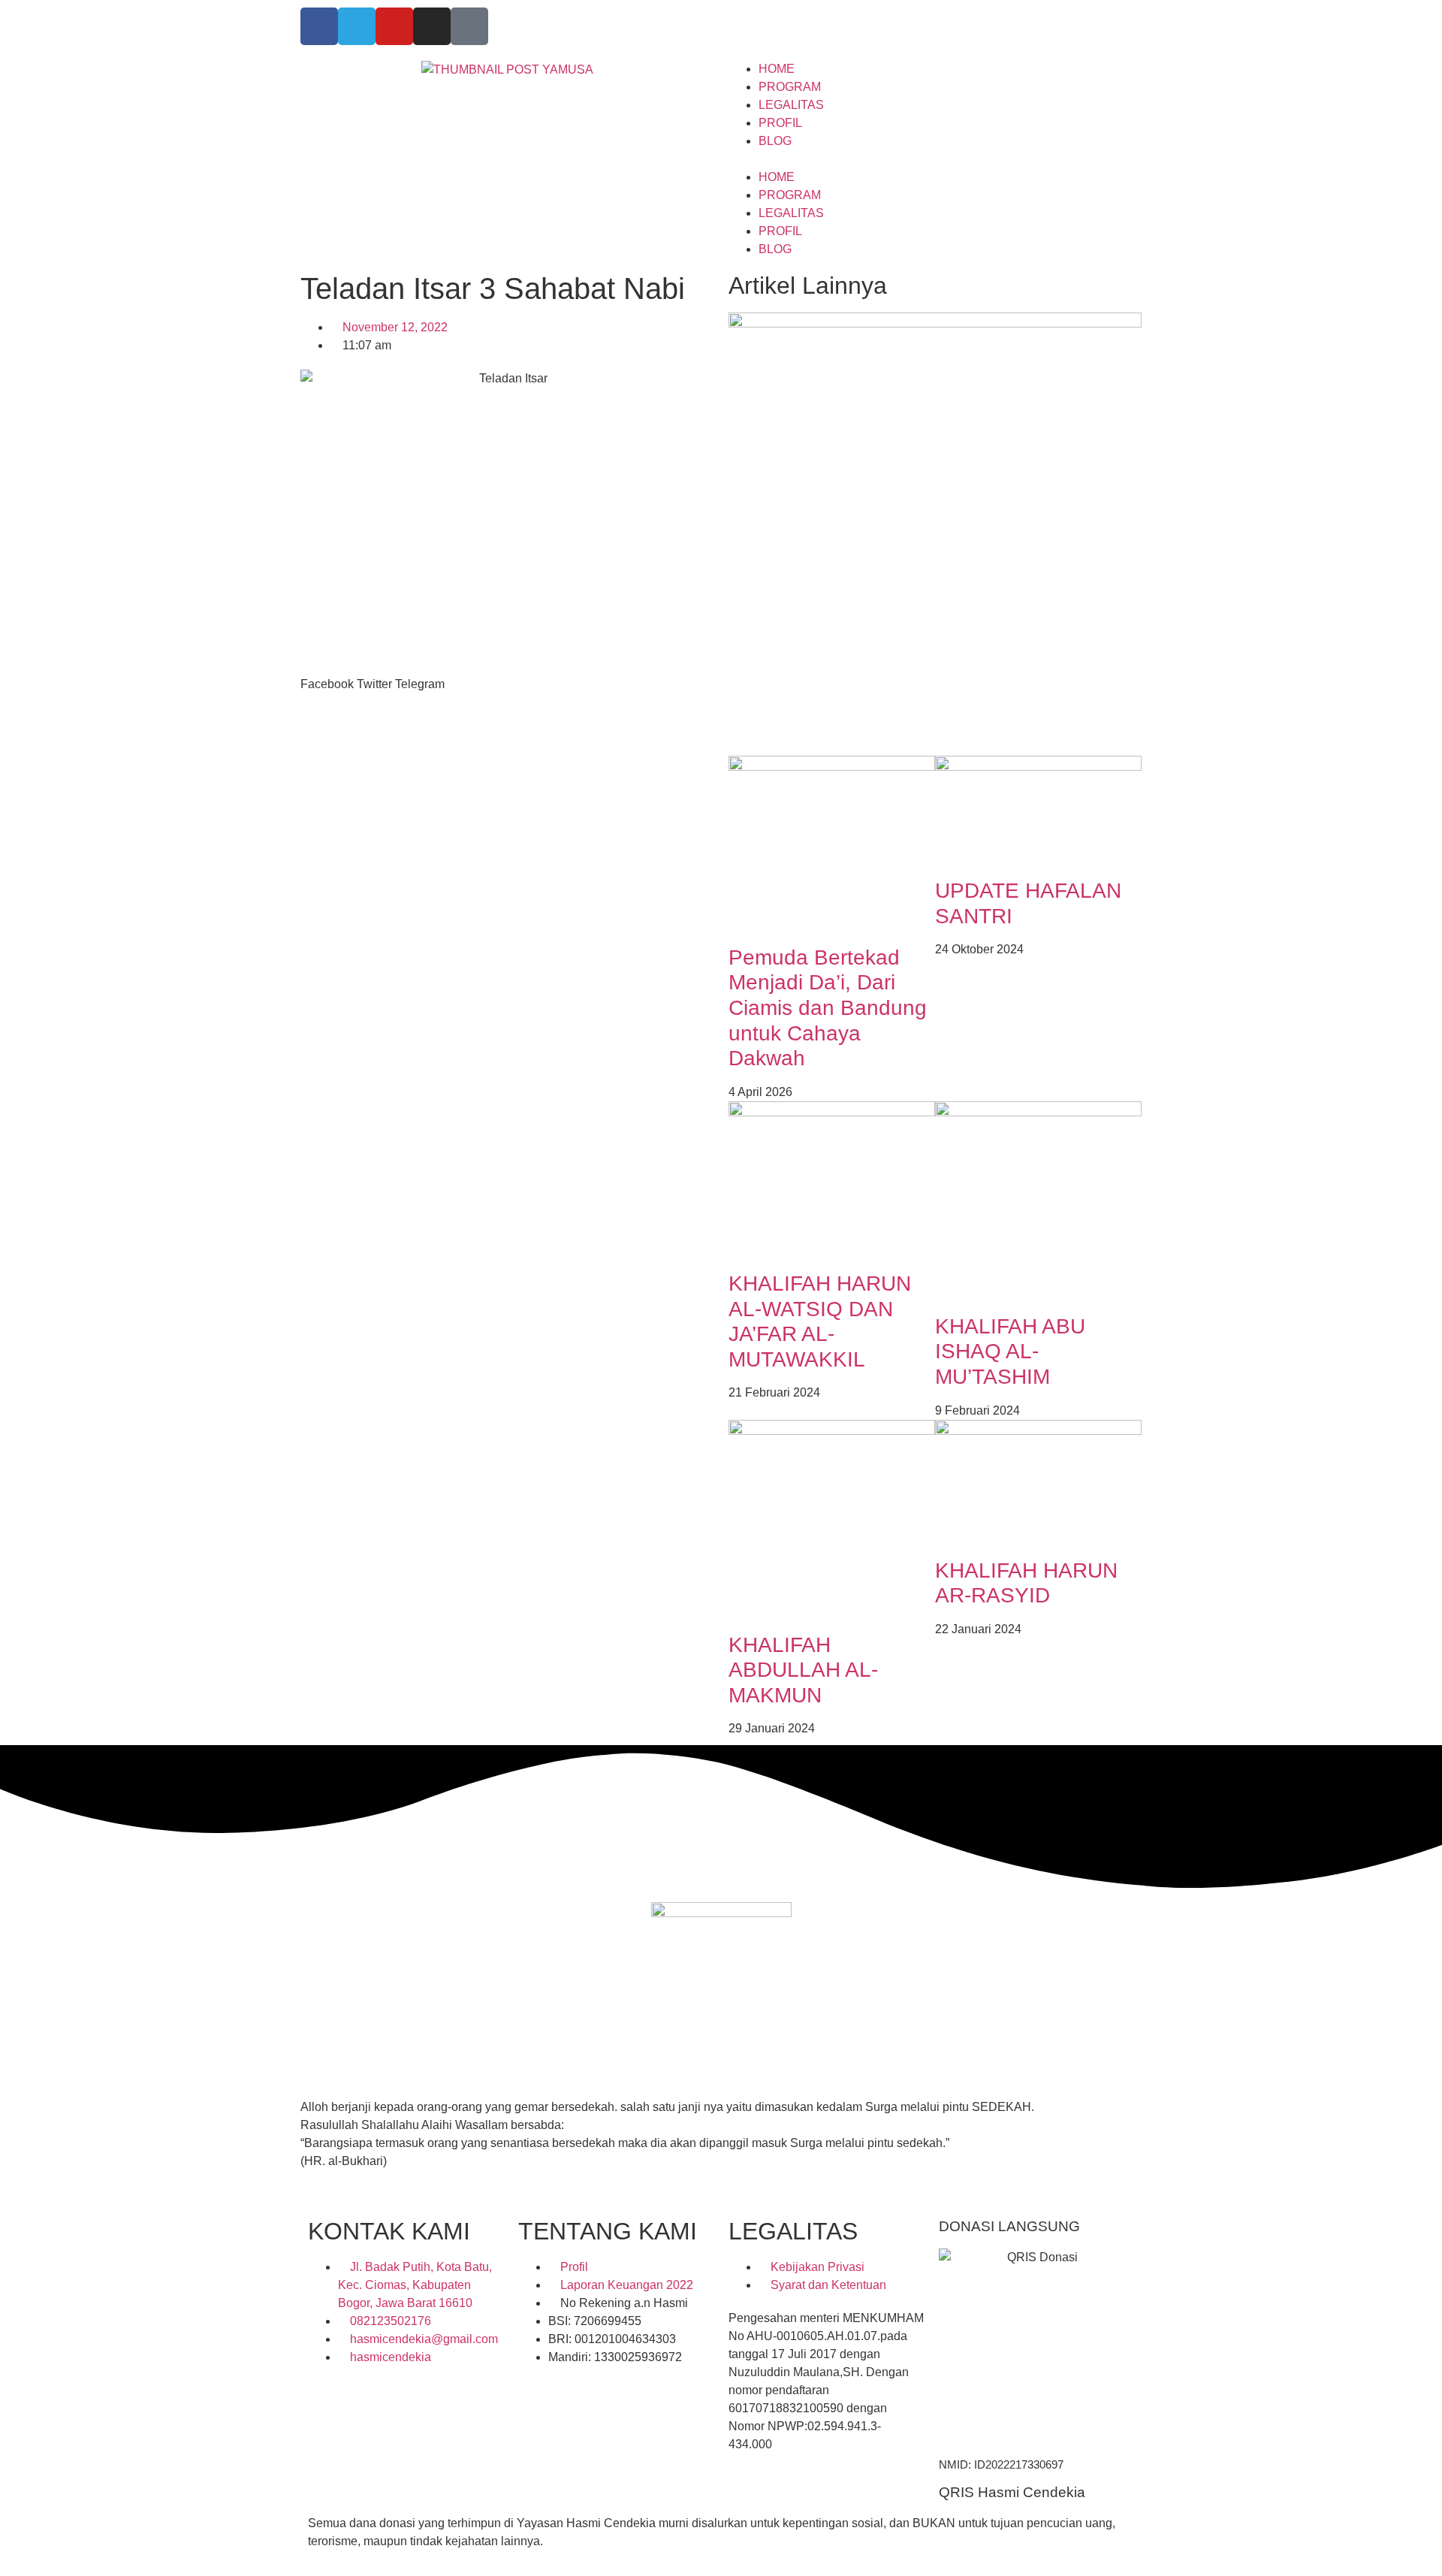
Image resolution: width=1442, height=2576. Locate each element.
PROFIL (780, 123)
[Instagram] (432, 26)
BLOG (775, 141)
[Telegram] (357, 26)
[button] (935, 159)
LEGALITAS (791, 105)
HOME (777, 69)
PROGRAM (790, 87)
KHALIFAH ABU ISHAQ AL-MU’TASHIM (1010, 1351)
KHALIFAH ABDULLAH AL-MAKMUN (803, 1670)
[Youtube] (394, 26)
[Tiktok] (469, 26)
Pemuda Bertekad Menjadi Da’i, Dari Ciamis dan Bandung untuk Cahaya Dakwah (828, 1008)
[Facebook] (319, 26)
